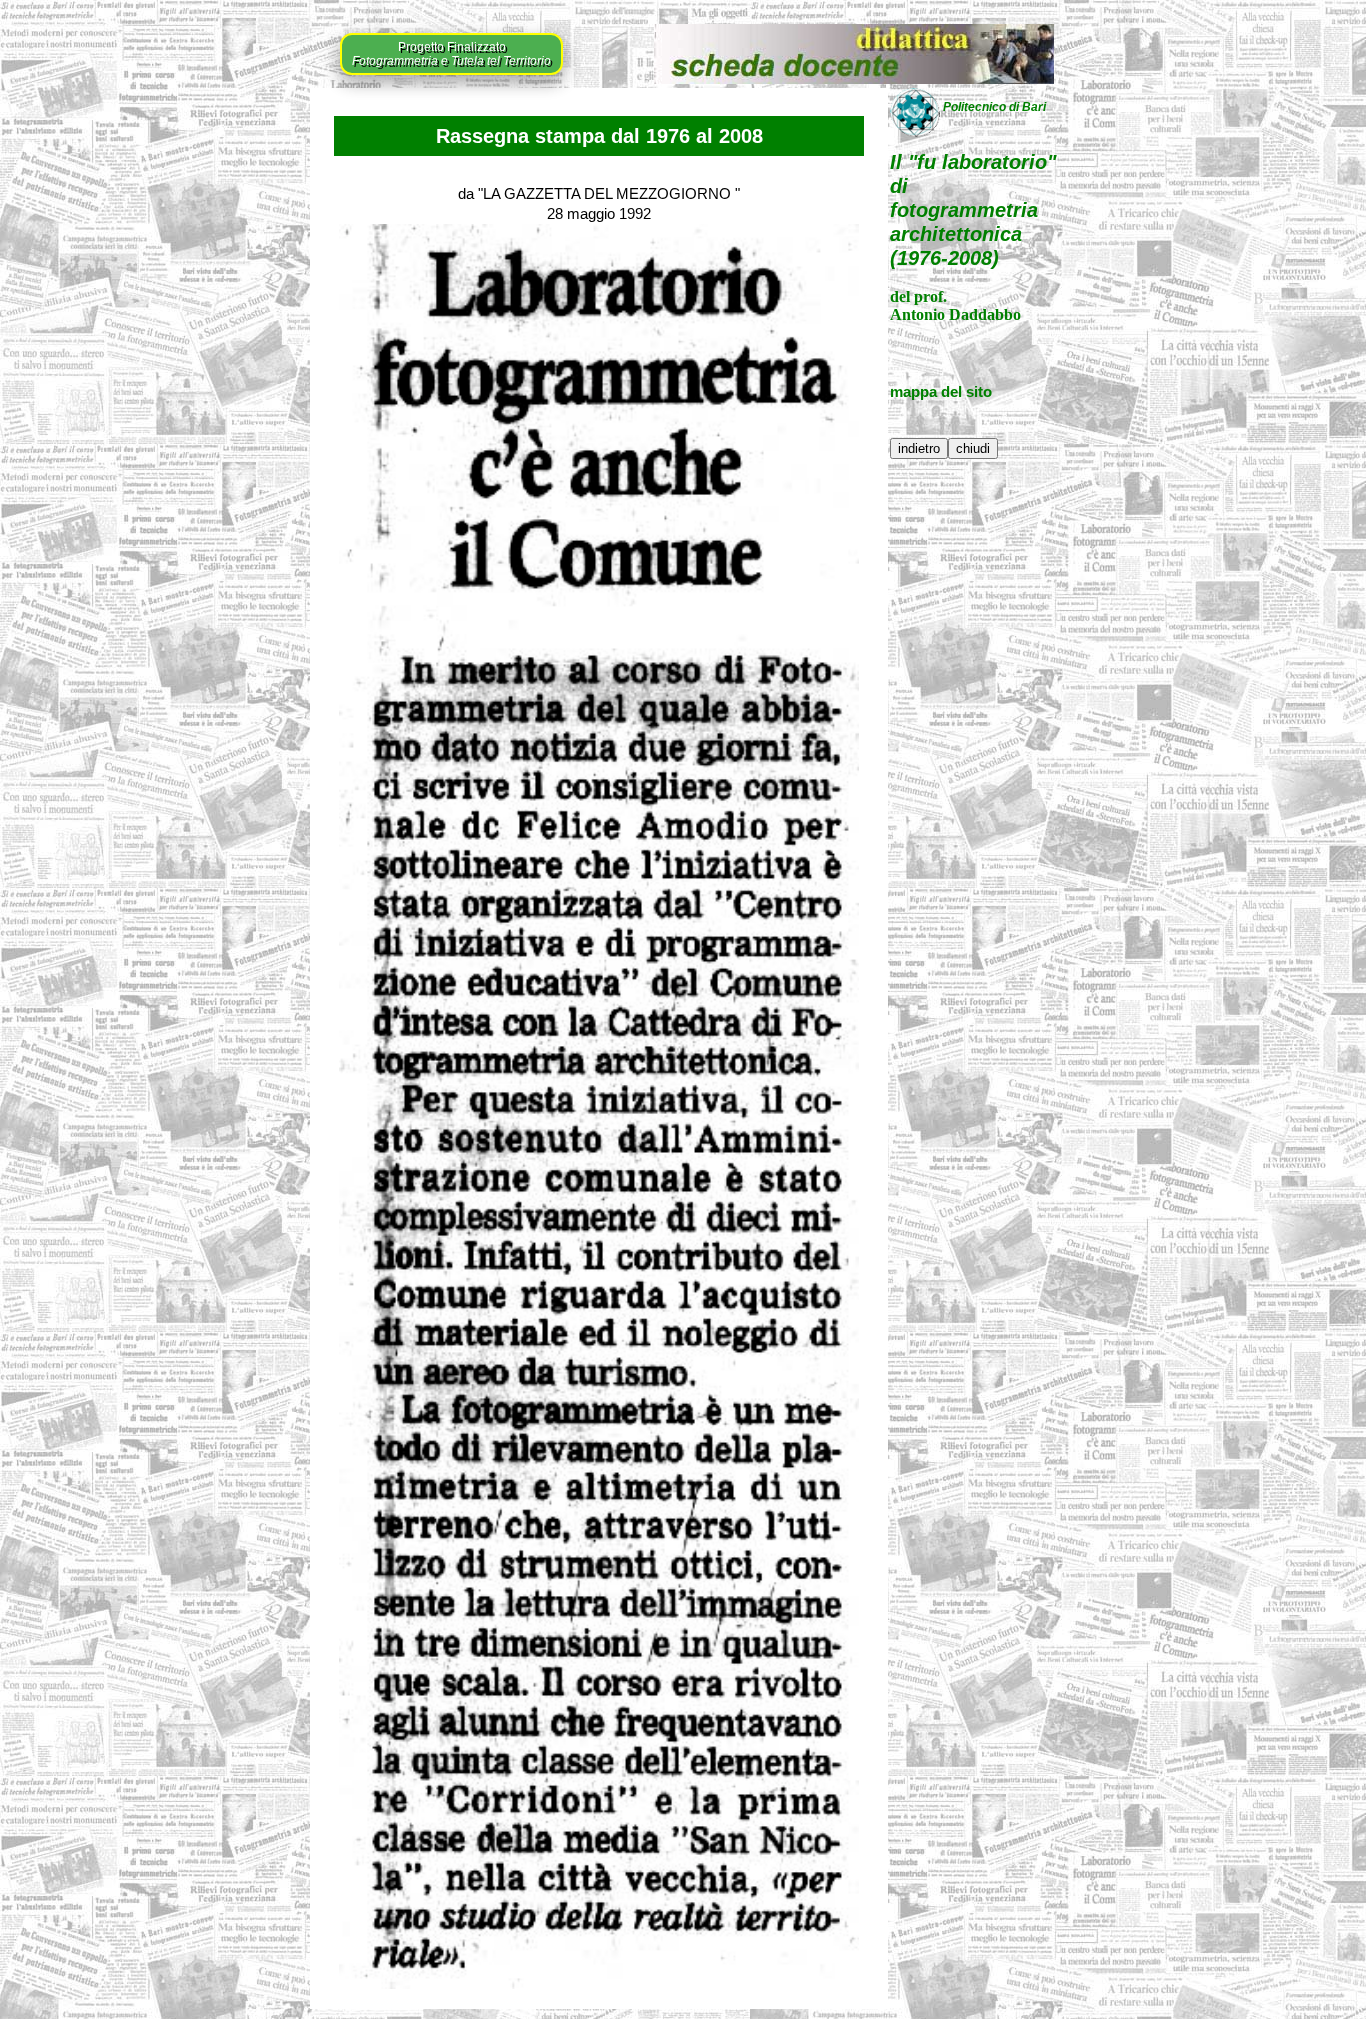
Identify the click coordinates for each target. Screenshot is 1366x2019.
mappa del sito (941, 391)
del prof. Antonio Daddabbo (955, 305)
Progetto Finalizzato (451, 54)
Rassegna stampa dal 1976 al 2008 (599, 136)
